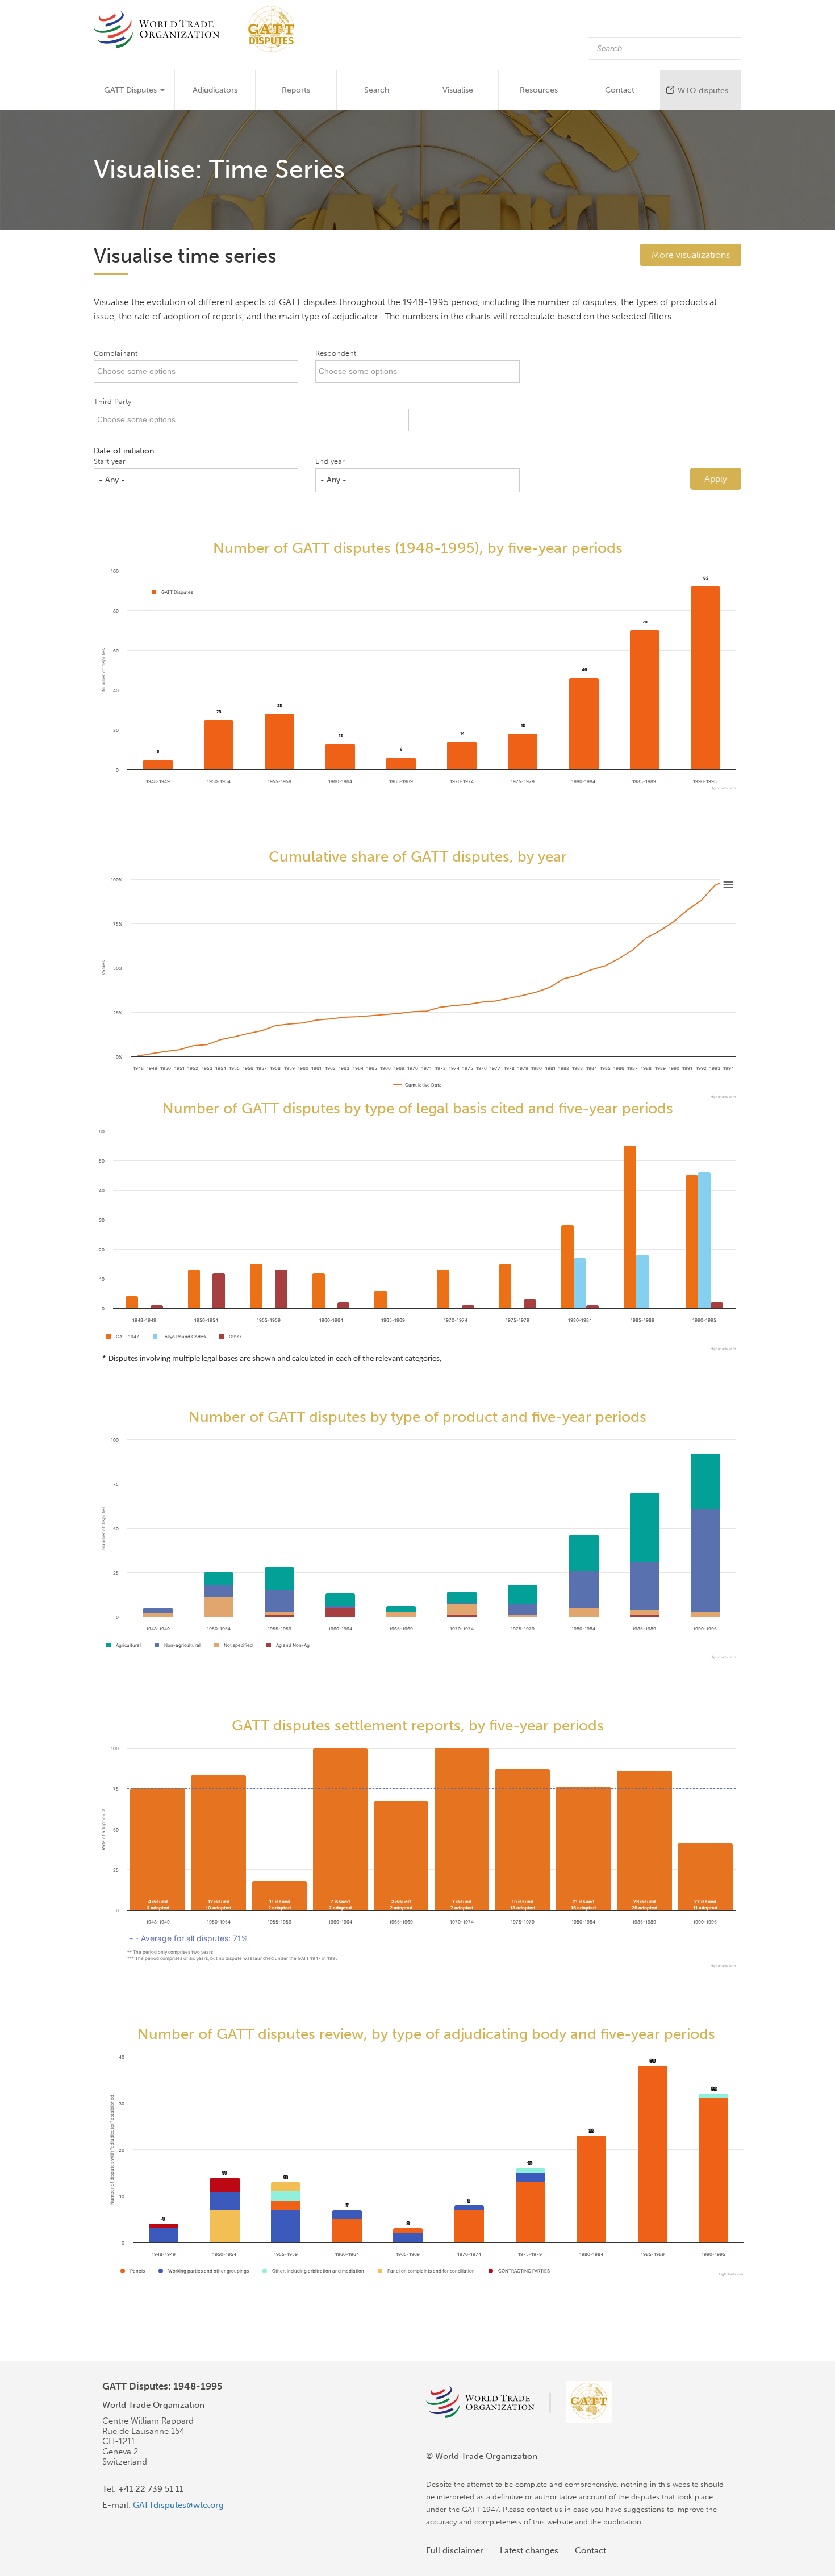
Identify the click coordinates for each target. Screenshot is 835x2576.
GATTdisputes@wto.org (178, 2505)
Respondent (336, 353)
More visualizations (691, 255)
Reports (296, 90)
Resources (539, 90)
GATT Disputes (131, 90)
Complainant (116, 353)
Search (377, 90)
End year (330, 461)
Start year (110, 461)
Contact (620, 90)
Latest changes (529, 2550)
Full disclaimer (455, 2550)
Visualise (458, 90)
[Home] (200, 29)
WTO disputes (703, 91)
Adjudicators (215, 90)
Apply (716, 479)
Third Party (112, 401)
